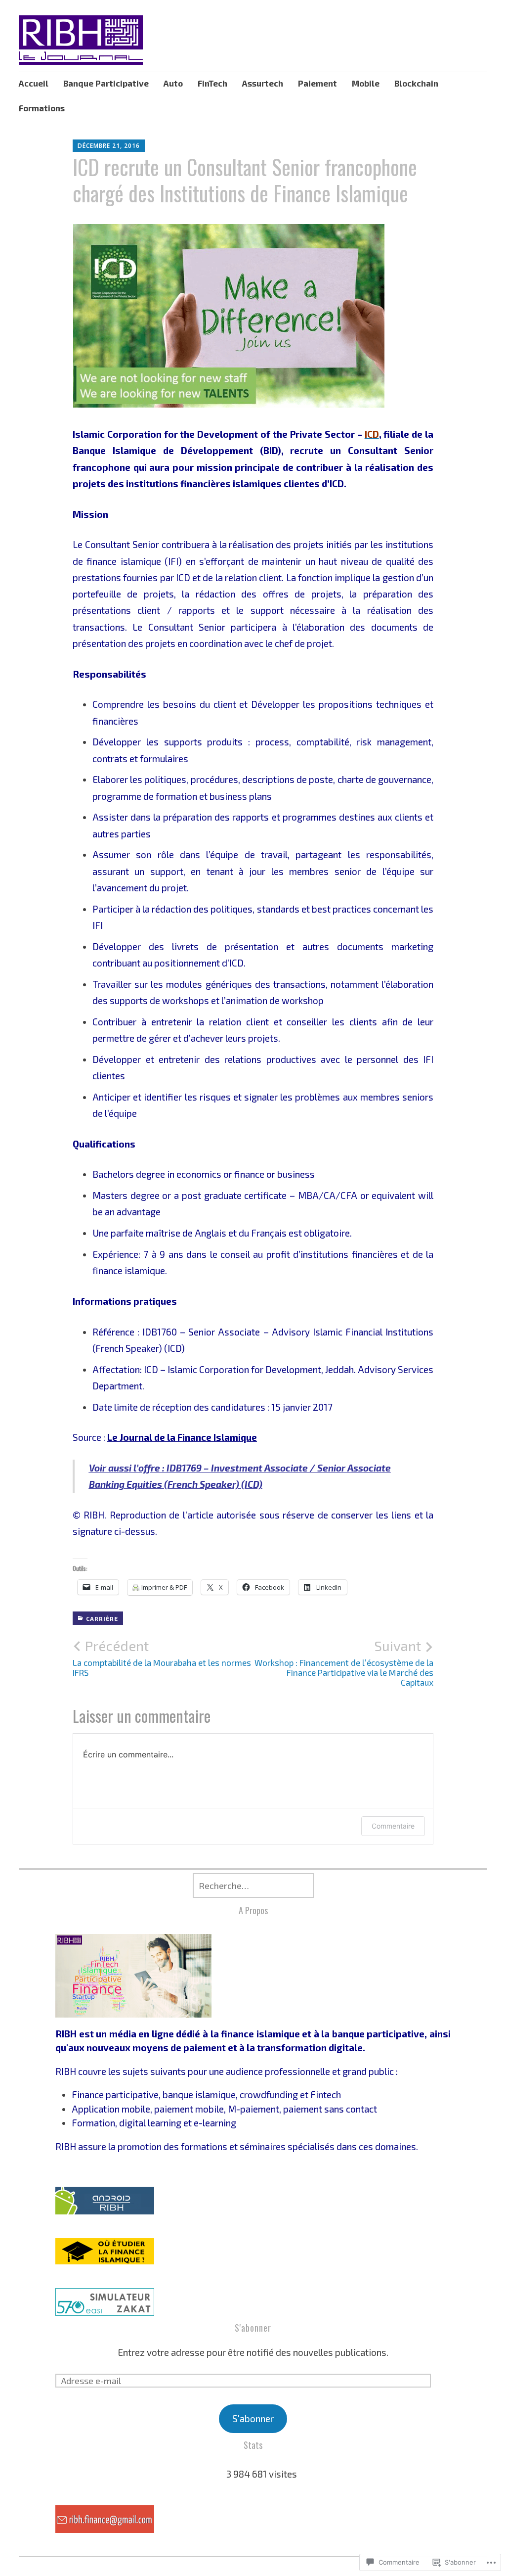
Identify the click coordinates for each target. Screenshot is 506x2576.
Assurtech (263, 83)
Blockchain (416, 83)
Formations (42, 108)
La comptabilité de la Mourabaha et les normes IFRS (162, 1657)
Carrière (102, 1618)
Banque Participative (106, 83)
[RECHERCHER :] (253, 1886)
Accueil (34, 83)
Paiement (317, 83)
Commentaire (393, 1826)
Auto (173, 83)
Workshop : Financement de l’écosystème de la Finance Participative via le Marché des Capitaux (344, 1662)
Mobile (366, 83)
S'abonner (253, 2328)
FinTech (212, 83)
